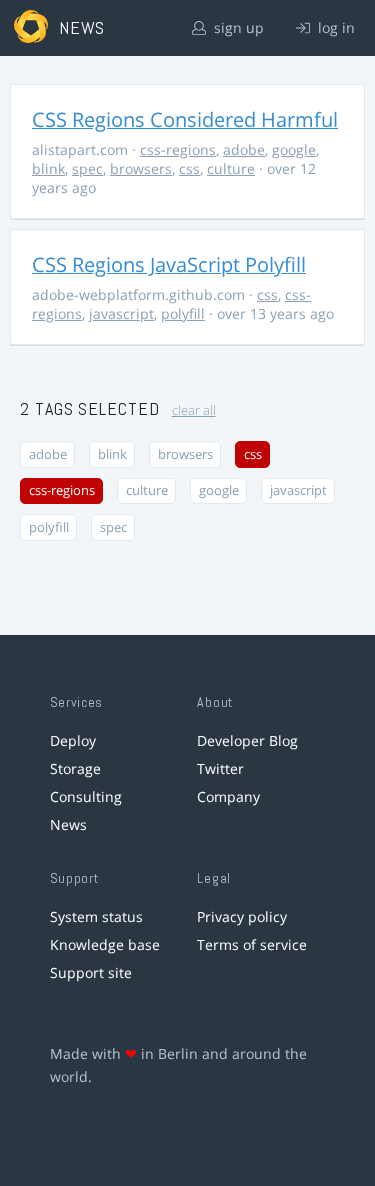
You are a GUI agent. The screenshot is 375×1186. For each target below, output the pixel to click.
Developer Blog (247, 740)
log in (334, 27)
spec (87, 168)
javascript (121, 313)
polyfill (183, 313)
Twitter (220, 768)
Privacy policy (242, 916)
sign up (237, 27)
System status (96, 916)
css (189, 168)
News (68, 824)
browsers (141, 168)
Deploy (73, 740)
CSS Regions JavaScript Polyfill (169, 264)
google (294, 149)
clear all (194, 410)
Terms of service (252, 944)
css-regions (178, 149)
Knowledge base (105, 944)
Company (228, 796)
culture (231, 168)
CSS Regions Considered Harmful (185, 119)
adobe (244, 149)
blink (48, 168)
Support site (91, 972)
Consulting (86, 796)
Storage (75, 768)
